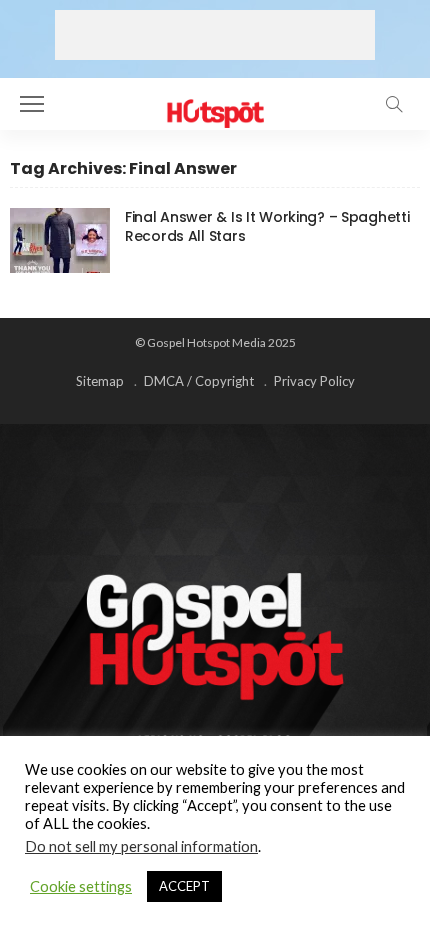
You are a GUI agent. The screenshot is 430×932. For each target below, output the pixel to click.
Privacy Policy (314, 381)
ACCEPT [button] (184, 886)
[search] (394, 104)
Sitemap (100, 381)
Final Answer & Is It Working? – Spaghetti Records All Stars (267, 226)
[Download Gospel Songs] (214, 101)
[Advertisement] (215, 35)
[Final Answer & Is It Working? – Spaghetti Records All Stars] (60, 240)
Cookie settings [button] (81, 886)
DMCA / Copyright (199, 381)
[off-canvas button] (32, 104)
